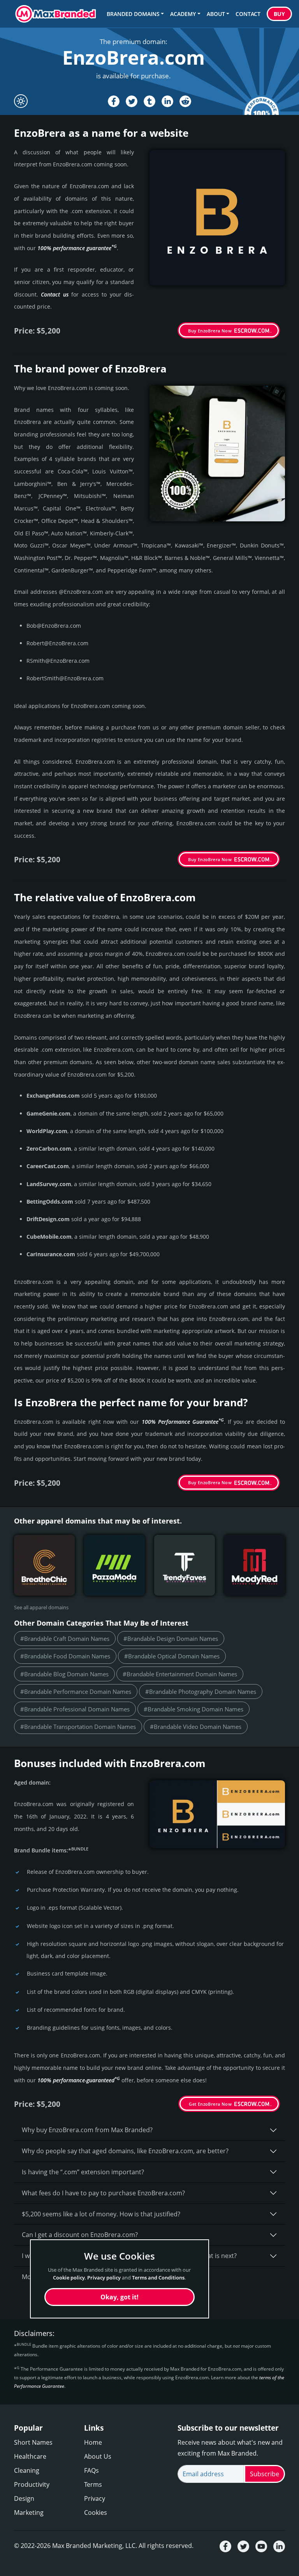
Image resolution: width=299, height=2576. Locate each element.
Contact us (55, 294)
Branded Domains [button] (133, 14)
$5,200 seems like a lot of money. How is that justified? (101, 2214)
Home (93, 2442)
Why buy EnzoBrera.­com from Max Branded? (87, 2130)
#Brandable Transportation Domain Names (78, 1727)
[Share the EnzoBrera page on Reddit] (185, 101)
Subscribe (265, 2474)
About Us (98, 2456)
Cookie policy (69, 2278)
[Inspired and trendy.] (44, 1565)
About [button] (216, 14)
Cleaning (27, 2470)
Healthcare (30, 2456)
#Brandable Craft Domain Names (65, 1638)
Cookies (96, 2512)
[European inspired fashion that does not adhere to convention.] (114, 1565)
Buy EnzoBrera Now (210, 331)
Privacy (95, 2498)
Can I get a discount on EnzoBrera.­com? (80, 2235)
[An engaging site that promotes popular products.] (185, 1565)
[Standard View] (21, 101)
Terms (93, 2484)
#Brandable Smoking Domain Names (193, 1709)
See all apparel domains (41, 1607)
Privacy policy (104, 2278)
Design (24, 2498)
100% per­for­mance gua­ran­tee (77, 248)
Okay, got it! (120, 2297)
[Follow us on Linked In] (279, 2546)
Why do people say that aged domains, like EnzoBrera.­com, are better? (125, 2151)
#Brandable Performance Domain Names (76, 1691)
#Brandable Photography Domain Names (201, 1691)
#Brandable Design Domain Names (171, 1638)
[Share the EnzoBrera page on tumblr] (149, 101)
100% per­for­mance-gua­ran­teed (79, 2080)
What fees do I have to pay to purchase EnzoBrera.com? (103, 2193)
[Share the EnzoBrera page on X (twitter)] (132, 101)
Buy (279, 14)
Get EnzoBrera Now (210, 2104)
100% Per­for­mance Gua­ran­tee (183, 1422)
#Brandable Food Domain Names (65, 1656)
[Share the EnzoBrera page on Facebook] (114, 101)
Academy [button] (183, 14)
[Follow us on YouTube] (261, 2546)
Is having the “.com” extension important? (83, 2172)
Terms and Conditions (158, 2278)
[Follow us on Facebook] (225, 2546)
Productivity (32, 2484)
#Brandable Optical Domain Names (172, 1656)
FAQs (91, 2470)
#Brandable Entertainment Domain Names (180, 1674)
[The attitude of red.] (255, 1565)
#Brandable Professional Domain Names (75, 1709)
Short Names (33, 2442)
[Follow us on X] (243, 2546)
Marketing (29, 2512)
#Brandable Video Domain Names (196, 1727)
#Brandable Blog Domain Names (64, 1674)
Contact (248, 14)
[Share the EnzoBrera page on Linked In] (167, 101)
